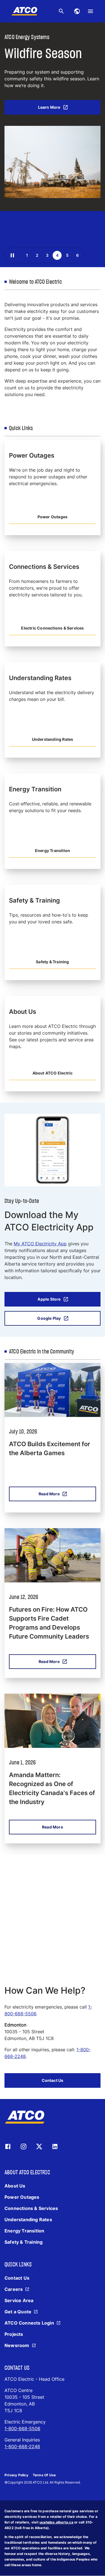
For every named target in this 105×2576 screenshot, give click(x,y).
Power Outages (53, 517)
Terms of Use (44, 2475)
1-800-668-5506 (22, 2429)
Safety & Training (52, 962)
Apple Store (49, 1299)
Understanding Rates (53, 739)
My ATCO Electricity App (40, 1244)
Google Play (49, 1318)
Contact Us (53, 2080)
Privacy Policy (16, 2475)
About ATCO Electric (53, 1073)
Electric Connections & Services (52, 628)
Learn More (49, 107)
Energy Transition (53, 850)
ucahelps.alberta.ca (56, 2522)
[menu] (90, 11)
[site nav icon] (77, 11)
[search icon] (61, 11)
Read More (49, 1494)
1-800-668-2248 (22, 2446)
